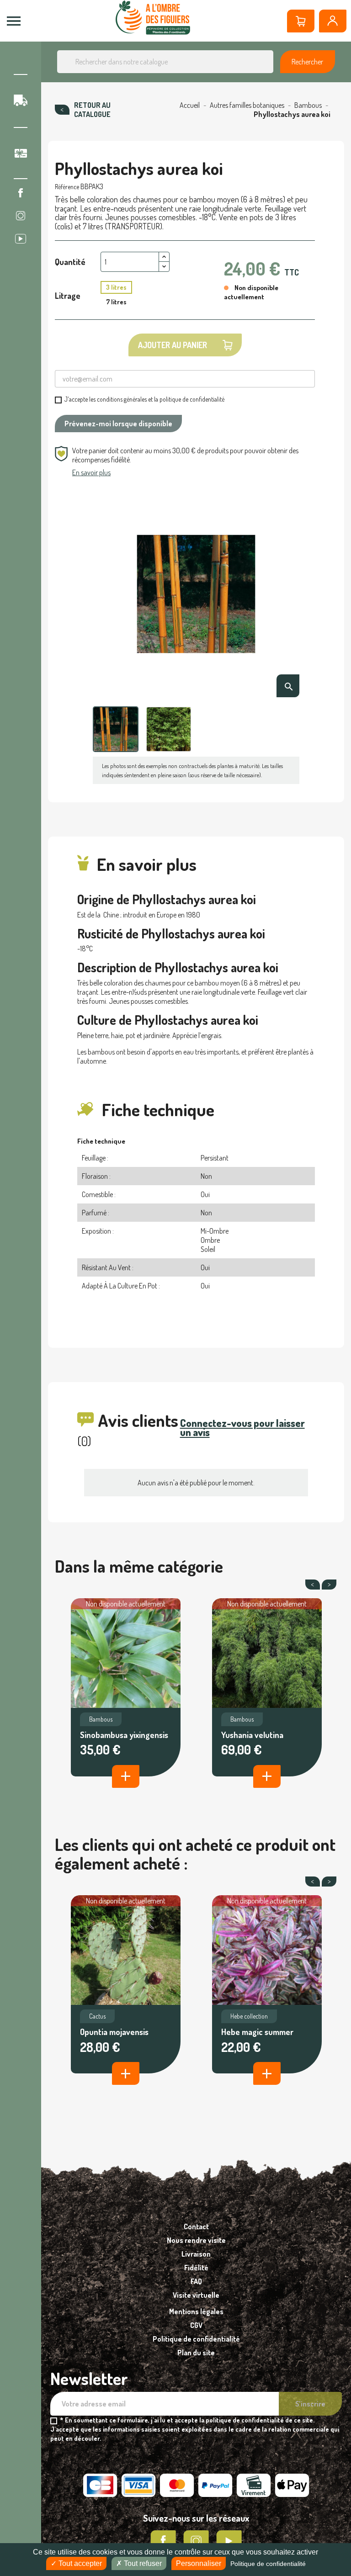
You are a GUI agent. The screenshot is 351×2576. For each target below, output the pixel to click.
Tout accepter (79, 2563)
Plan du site (196, 2353)
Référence (67, 187)
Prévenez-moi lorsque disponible (118, 424)
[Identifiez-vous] (333, 21)
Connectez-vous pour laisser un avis (242, 1427)
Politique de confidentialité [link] (268, 2564)
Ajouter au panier (173, 345)
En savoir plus (91, 472)
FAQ (196, 2281)
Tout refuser (142, 2563)
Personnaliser (199, 2563)
